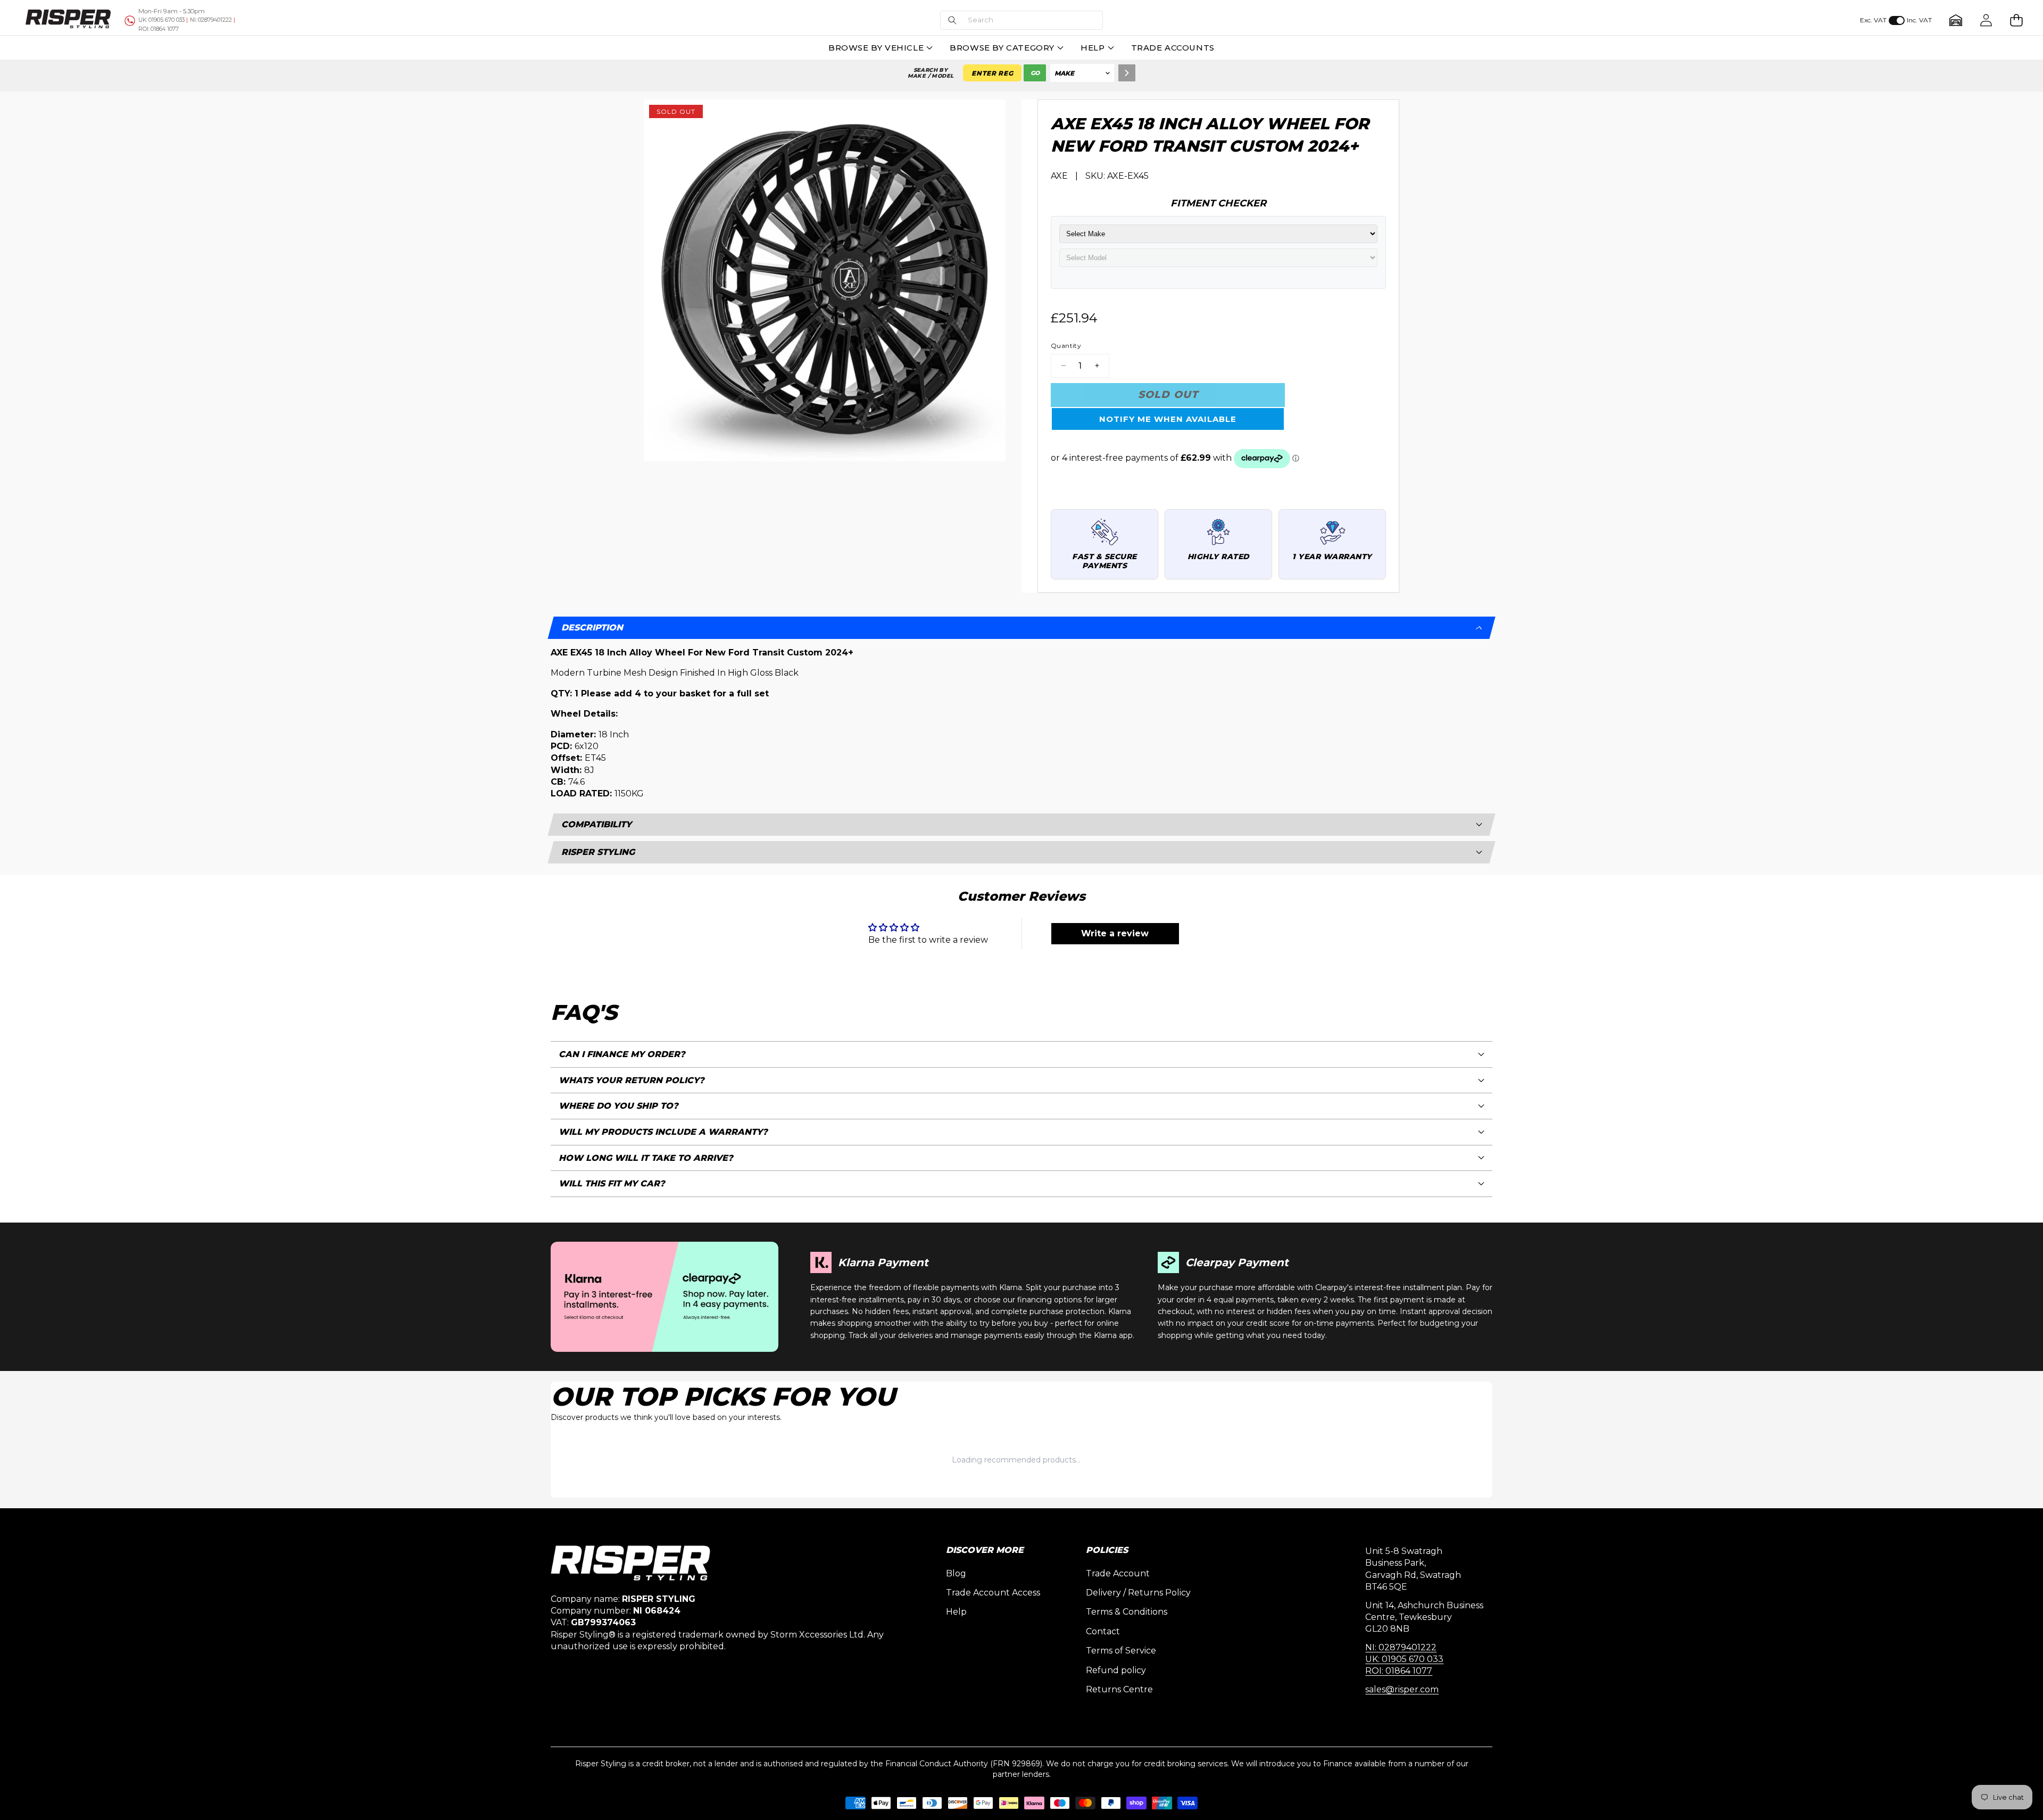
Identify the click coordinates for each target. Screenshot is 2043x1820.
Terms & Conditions (1127, 1612)
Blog (956, 1573)
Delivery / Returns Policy (1138, 1593)
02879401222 (211, 20)
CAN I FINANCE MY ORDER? (622, 1054)
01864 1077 (159, 29)
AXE (1059, 176)
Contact (1103, 1631)
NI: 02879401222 (1401, 1647)
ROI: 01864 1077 (1399, 1671)
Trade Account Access (993, 1593)
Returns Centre (1119, 1689)
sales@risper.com (1402, 1689)
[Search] (1127, 73)
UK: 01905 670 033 (1404, 1659)
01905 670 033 (161, 20)
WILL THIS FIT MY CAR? (612, 1183)
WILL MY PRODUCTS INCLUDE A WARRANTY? (663, 1132)
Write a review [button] (1115, 933)
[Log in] (1986, 20)
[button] (1021, 20)
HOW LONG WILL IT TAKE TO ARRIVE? (646, 1158)
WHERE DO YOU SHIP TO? (618, 1106)
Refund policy (1116, 1670)
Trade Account (1118, 1573)
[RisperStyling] (68, 20)
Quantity (1066, 346)
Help (956, 1612)
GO (1035, 73)
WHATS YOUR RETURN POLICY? (632, 1080)
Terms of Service (1121, 1651)
